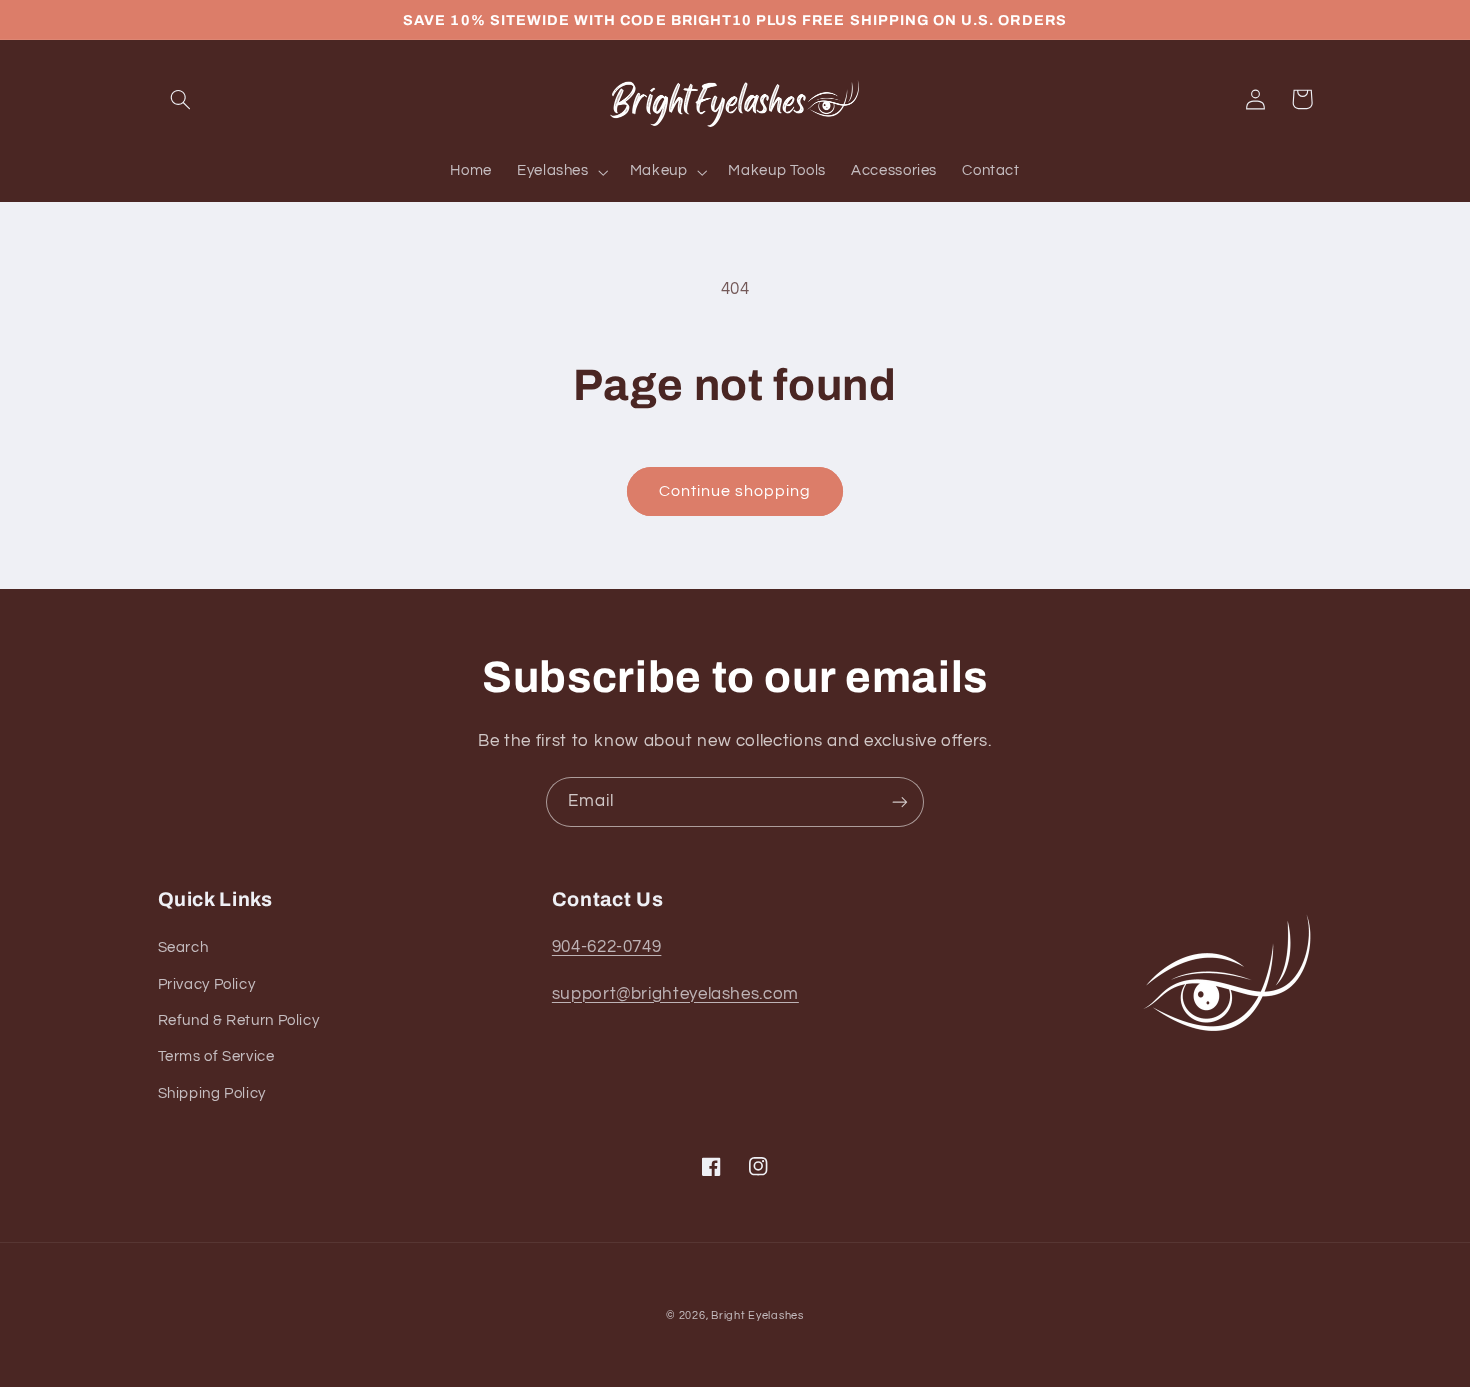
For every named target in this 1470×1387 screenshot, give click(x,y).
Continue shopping (735, 491)
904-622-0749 (607, 947)
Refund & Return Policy (239, 1020)
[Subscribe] (900, 801)
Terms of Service (216, 1056)
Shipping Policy (212, 1093)
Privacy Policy (207, 984)
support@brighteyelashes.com (675, 994)
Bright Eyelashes (757, 1315)
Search (183, 947)
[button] (181, 99)
